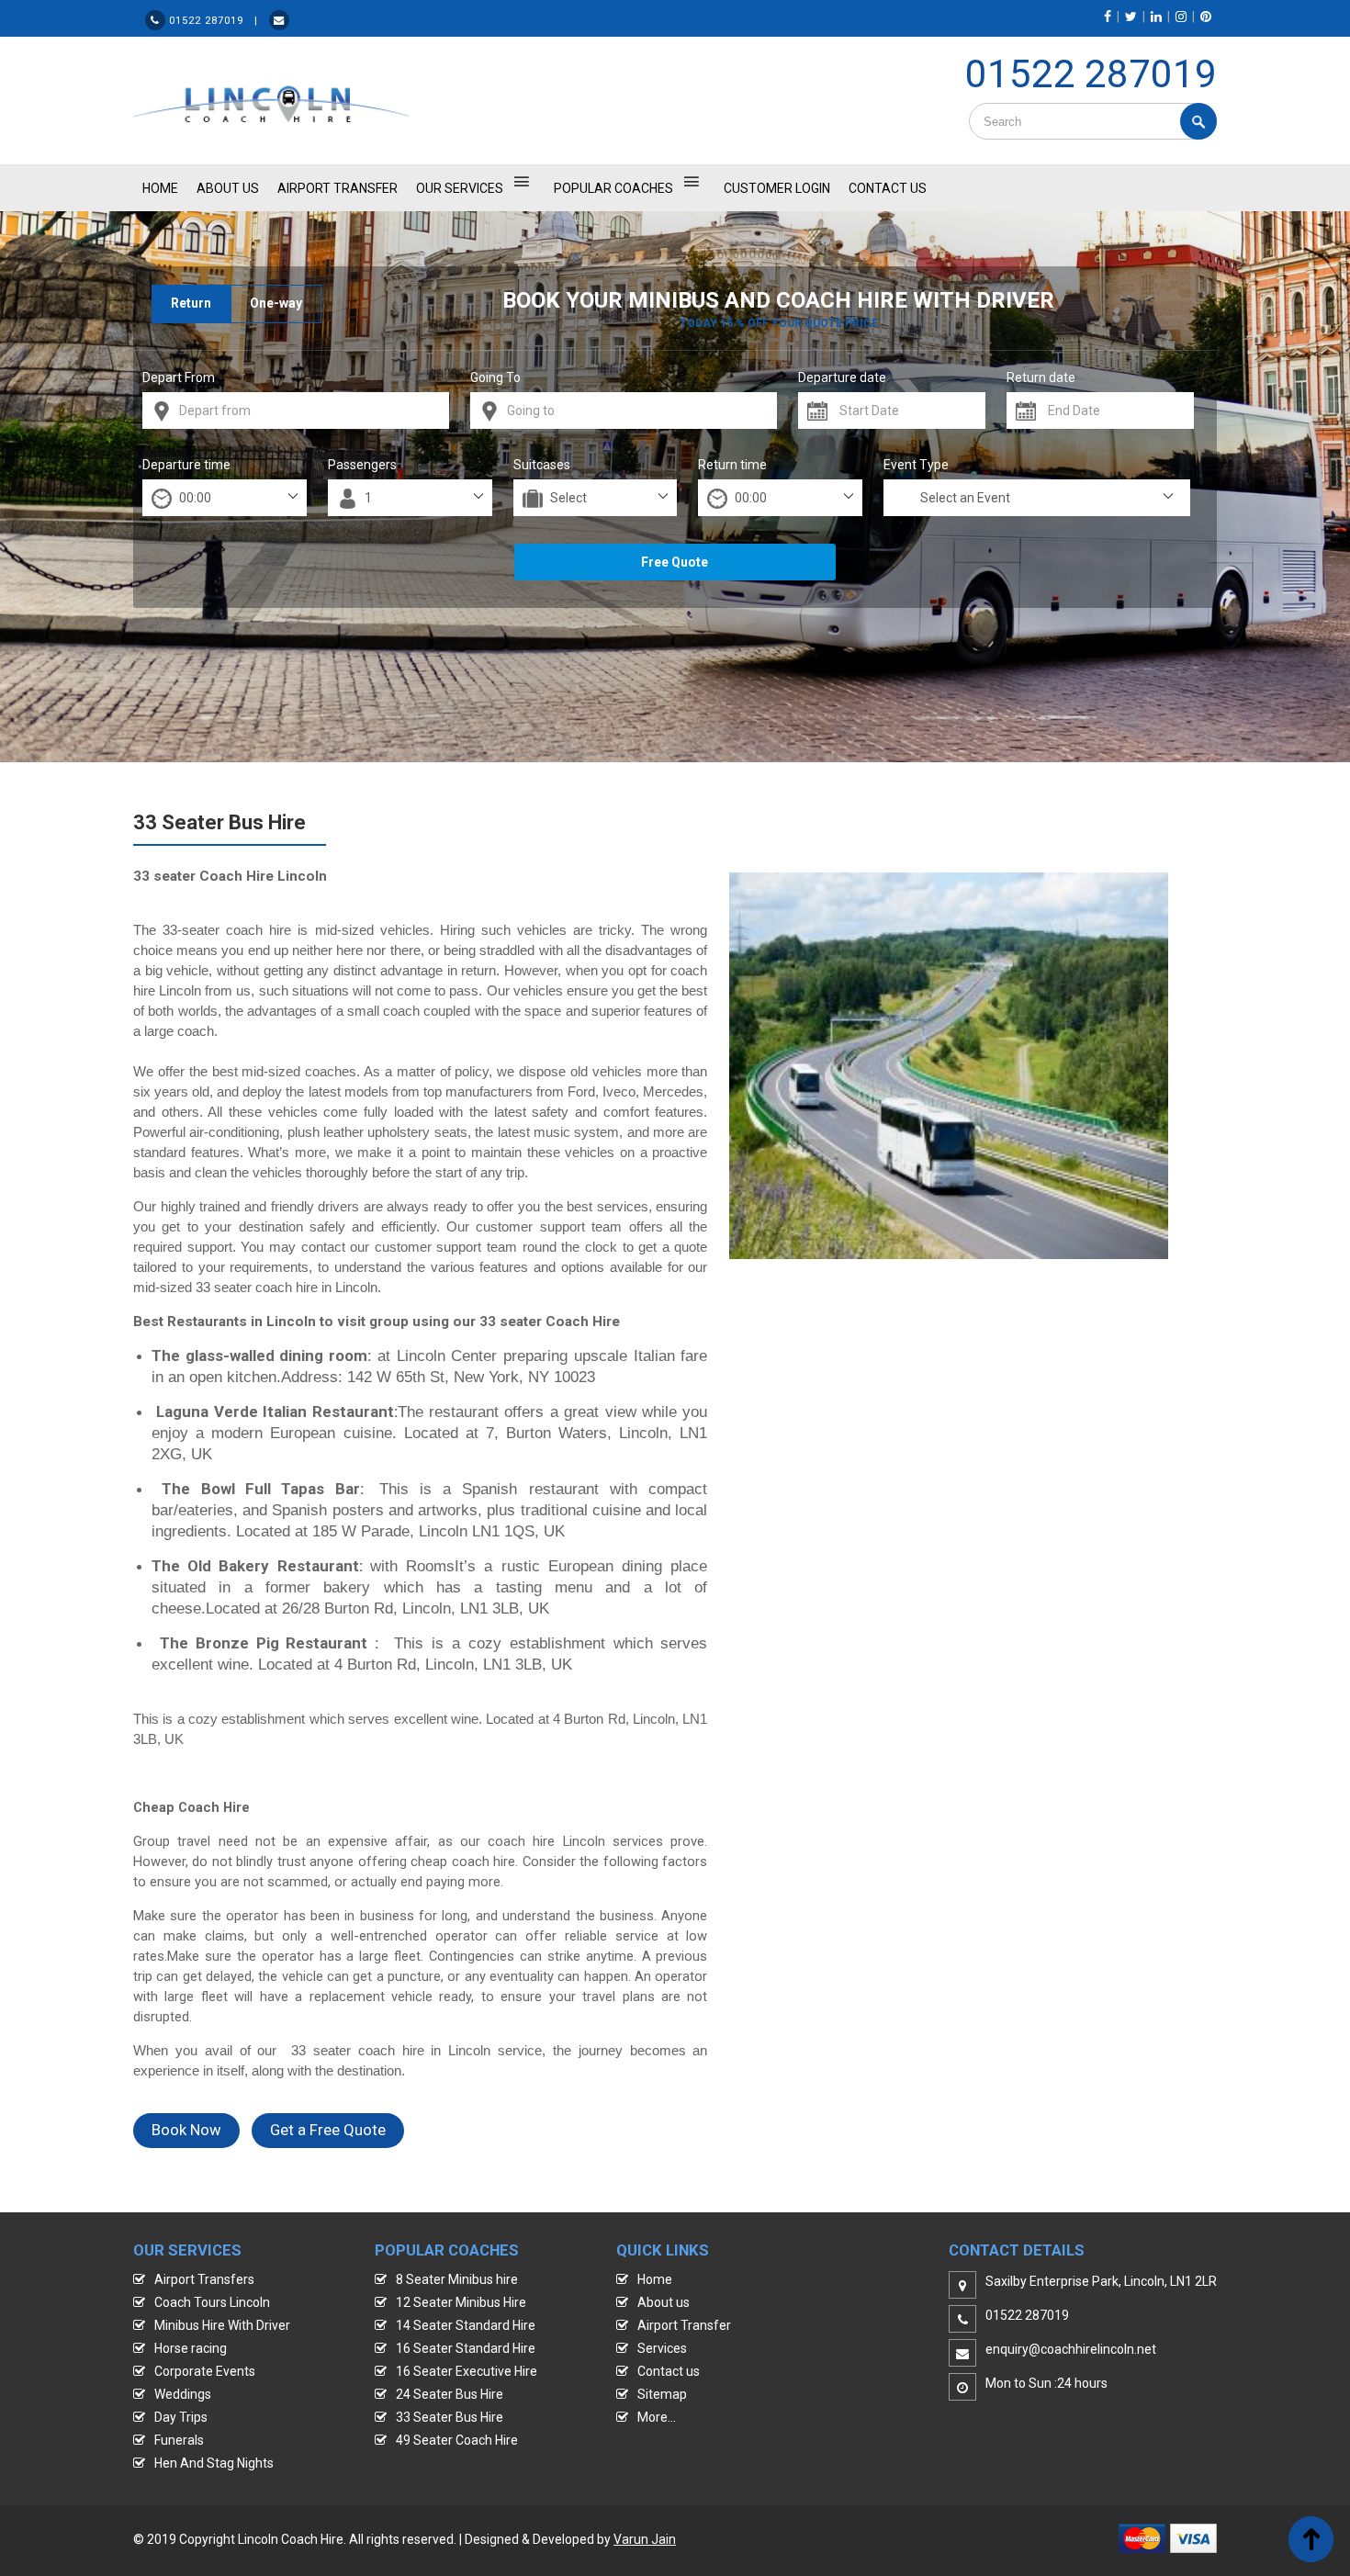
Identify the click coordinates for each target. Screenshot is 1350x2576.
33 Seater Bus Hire (450, 2417)
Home (655, 2279)
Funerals (179, 2440)
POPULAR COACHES (613, 188)
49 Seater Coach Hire (457, 2440)
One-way (276, 303)
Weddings (183, 2394)
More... (657, 2417)
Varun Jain (645, 2539)
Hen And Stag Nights (214, 2463)
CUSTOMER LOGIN (777, 188)
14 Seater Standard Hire (466, 2325)
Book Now (186, 2130)
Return (191, 303)
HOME (160, 188)
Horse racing (191, 2348)
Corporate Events (205, 2371)
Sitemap (662, 2394)
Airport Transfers (204, 2279)
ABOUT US (228, 188)
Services (662, 2348)
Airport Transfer (337, 188)
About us (664, 2302)
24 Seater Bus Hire (450, 2394)
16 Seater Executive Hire (467, 2371)
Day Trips (181, 2417)
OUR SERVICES (460, 188)
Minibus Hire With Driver (222, 2325)
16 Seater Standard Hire (466, 2348)
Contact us (669, 2371)
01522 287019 (1091, 74)
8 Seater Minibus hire (457, 2279)
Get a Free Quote (328, 2130)
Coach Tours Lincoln (212, 2302)
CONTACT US (888, 188)
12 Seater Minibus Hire (461, 2302)
